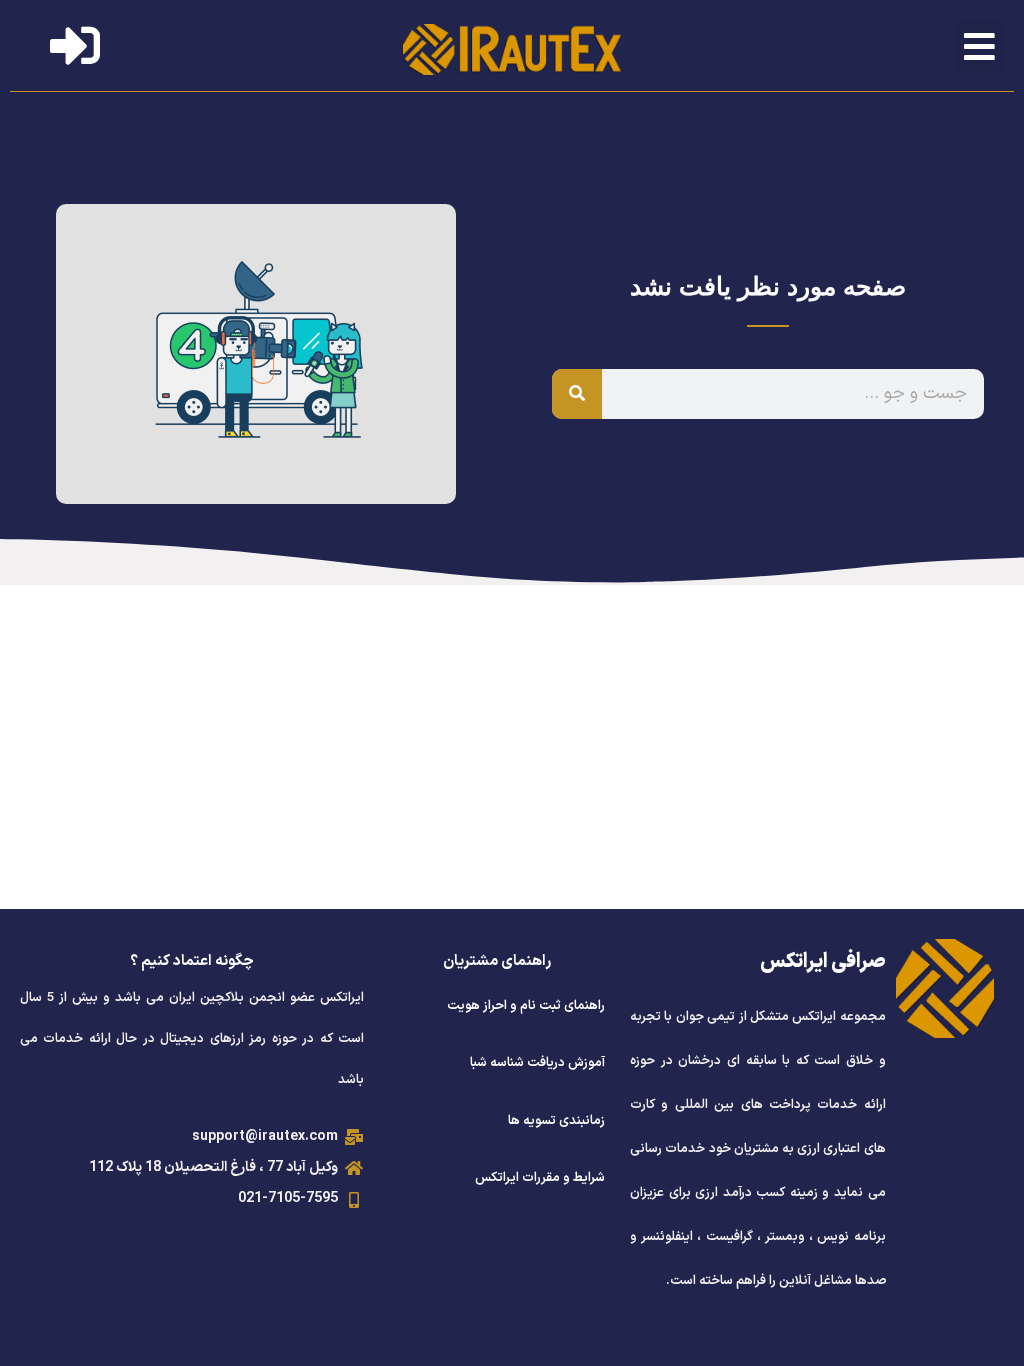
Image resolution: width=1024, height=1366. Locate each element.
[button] (980, 46)
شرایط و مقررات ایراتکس (540, 1178)
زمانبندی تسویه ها (556, 1121)
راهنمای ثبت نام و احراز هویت (526, 1006)
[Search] (577, 394)
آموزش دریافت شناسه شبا (537, 1063)
